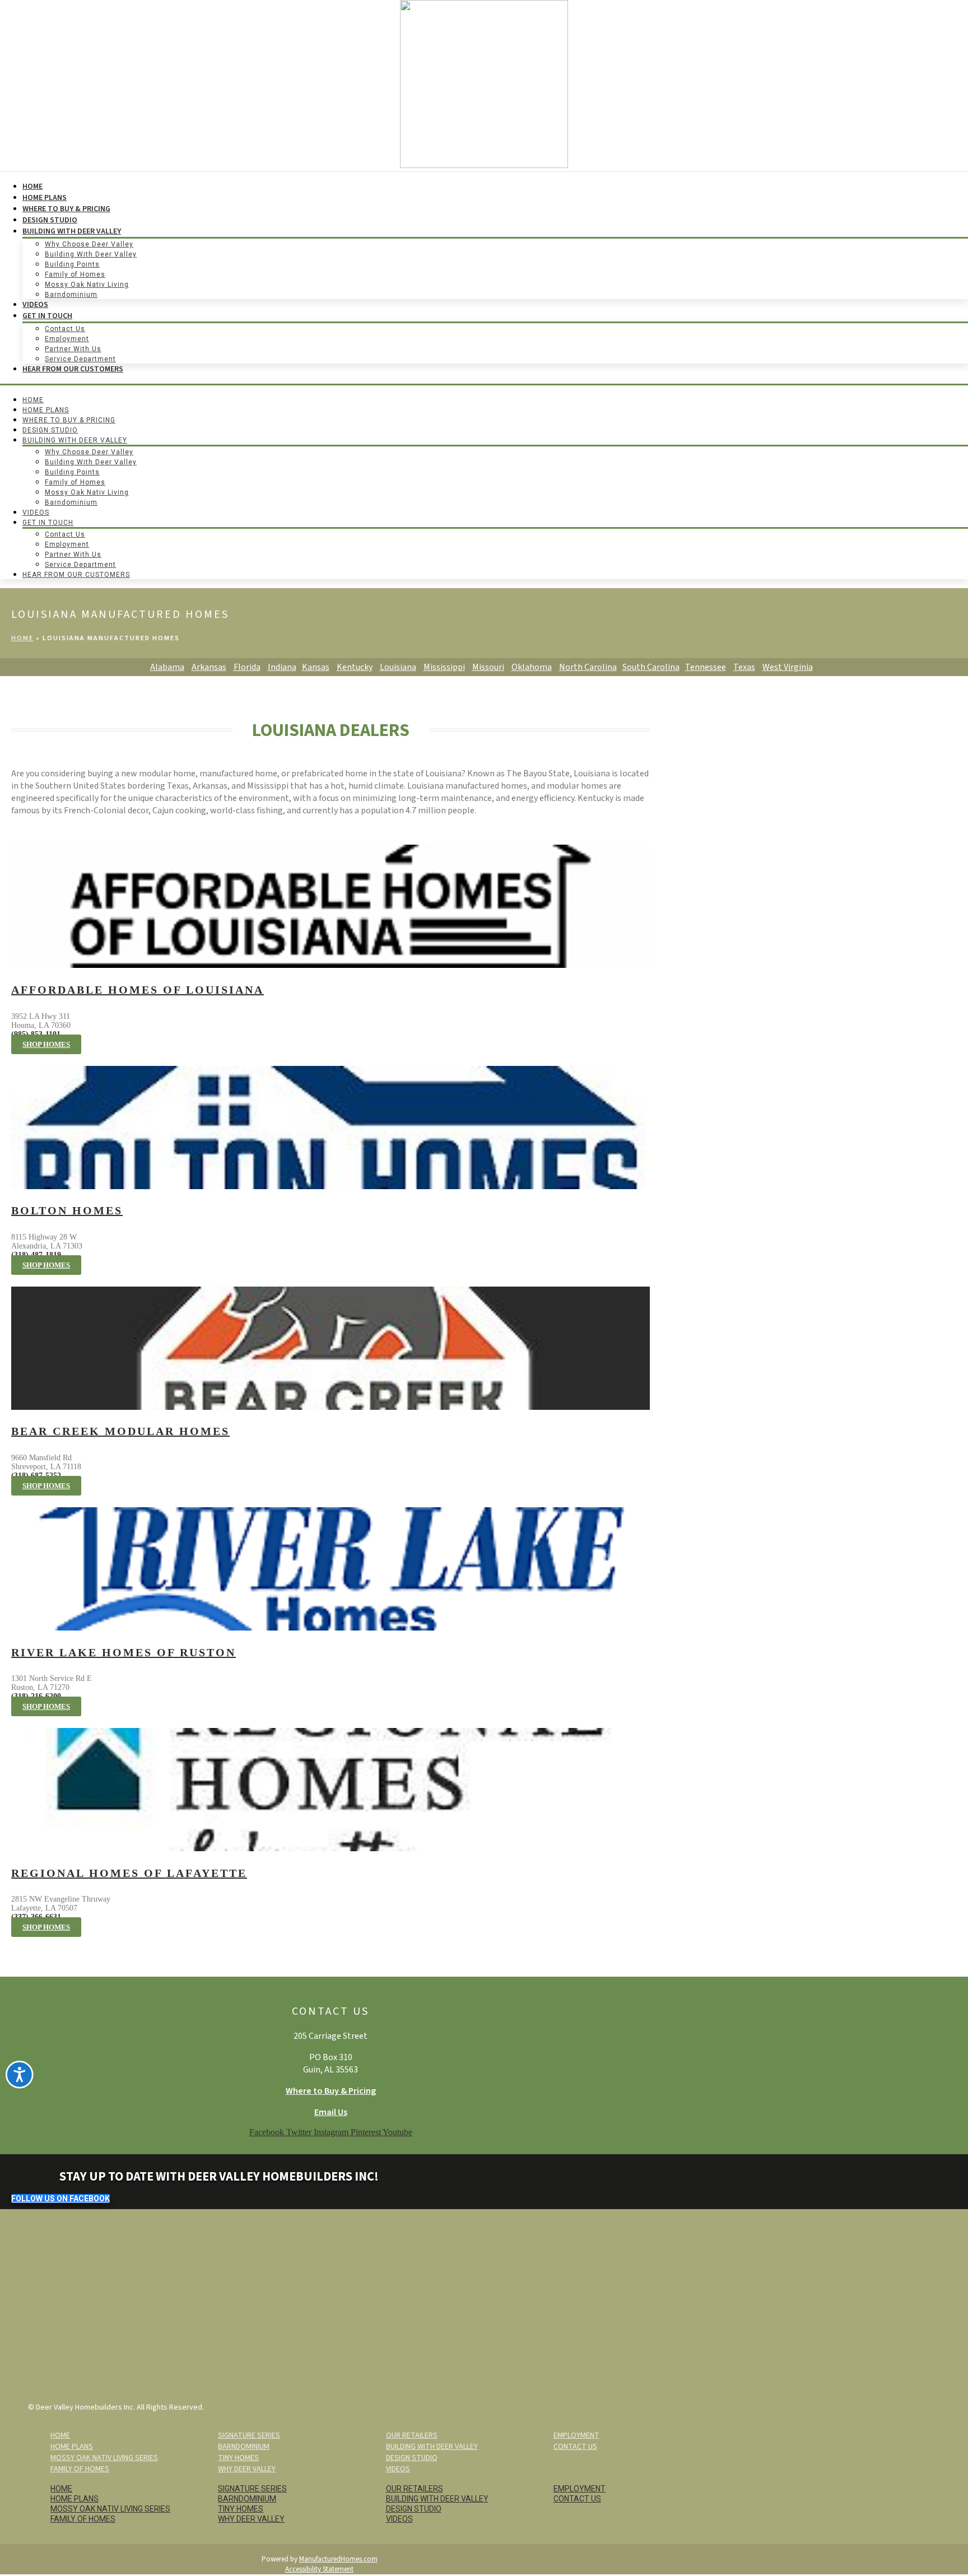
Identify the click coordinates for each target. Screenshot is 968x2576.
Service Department (80, 359)
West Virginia (788, 667)
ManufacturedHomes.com (338, 2559)
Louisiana (398, 667)
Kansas (316, 667)
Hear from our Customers (73, 369)
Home (32, 187)
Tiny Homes (238, 2458)
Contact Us (65, 329)
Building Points (72, 264)
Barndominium (71, 295)
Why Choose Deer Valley (89, 244)
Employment (67, 339)
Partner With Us (73, 349)
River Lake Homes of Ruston (124, 1652)
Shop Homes (46, 1044)
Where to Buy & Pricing (331, 2091)
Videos (35, 305)
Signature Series (249, 2435)
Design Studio (50, 220)
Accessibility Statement (319, 2569)
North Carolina (588, 667)
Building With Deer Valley (72, 231)
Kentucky (355, 667)
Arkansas (209, 667)
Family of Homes (75, 274)
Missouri (488, 667)
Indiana (282, 667)
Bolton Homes (67, 1210)
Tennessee (706, 667)
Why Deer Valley (247, 2469)
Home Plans (45, 198)
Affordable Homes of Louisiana (138, 990)
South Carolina (651, 667)
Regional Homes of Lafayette (129, 1873)
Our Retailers (412, 2435)
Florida (247, 667)
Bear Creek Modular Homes (120, 1431)
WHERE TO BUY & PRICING (66, 209)
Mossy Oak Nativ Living (87, 285)
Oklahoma (532, 667)
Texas (744, 667)
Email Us (331, 2112)
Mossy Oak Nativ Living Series (104, 2458)
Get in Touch (47, 316)
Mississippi (444, 667)
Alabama (167, 667)
